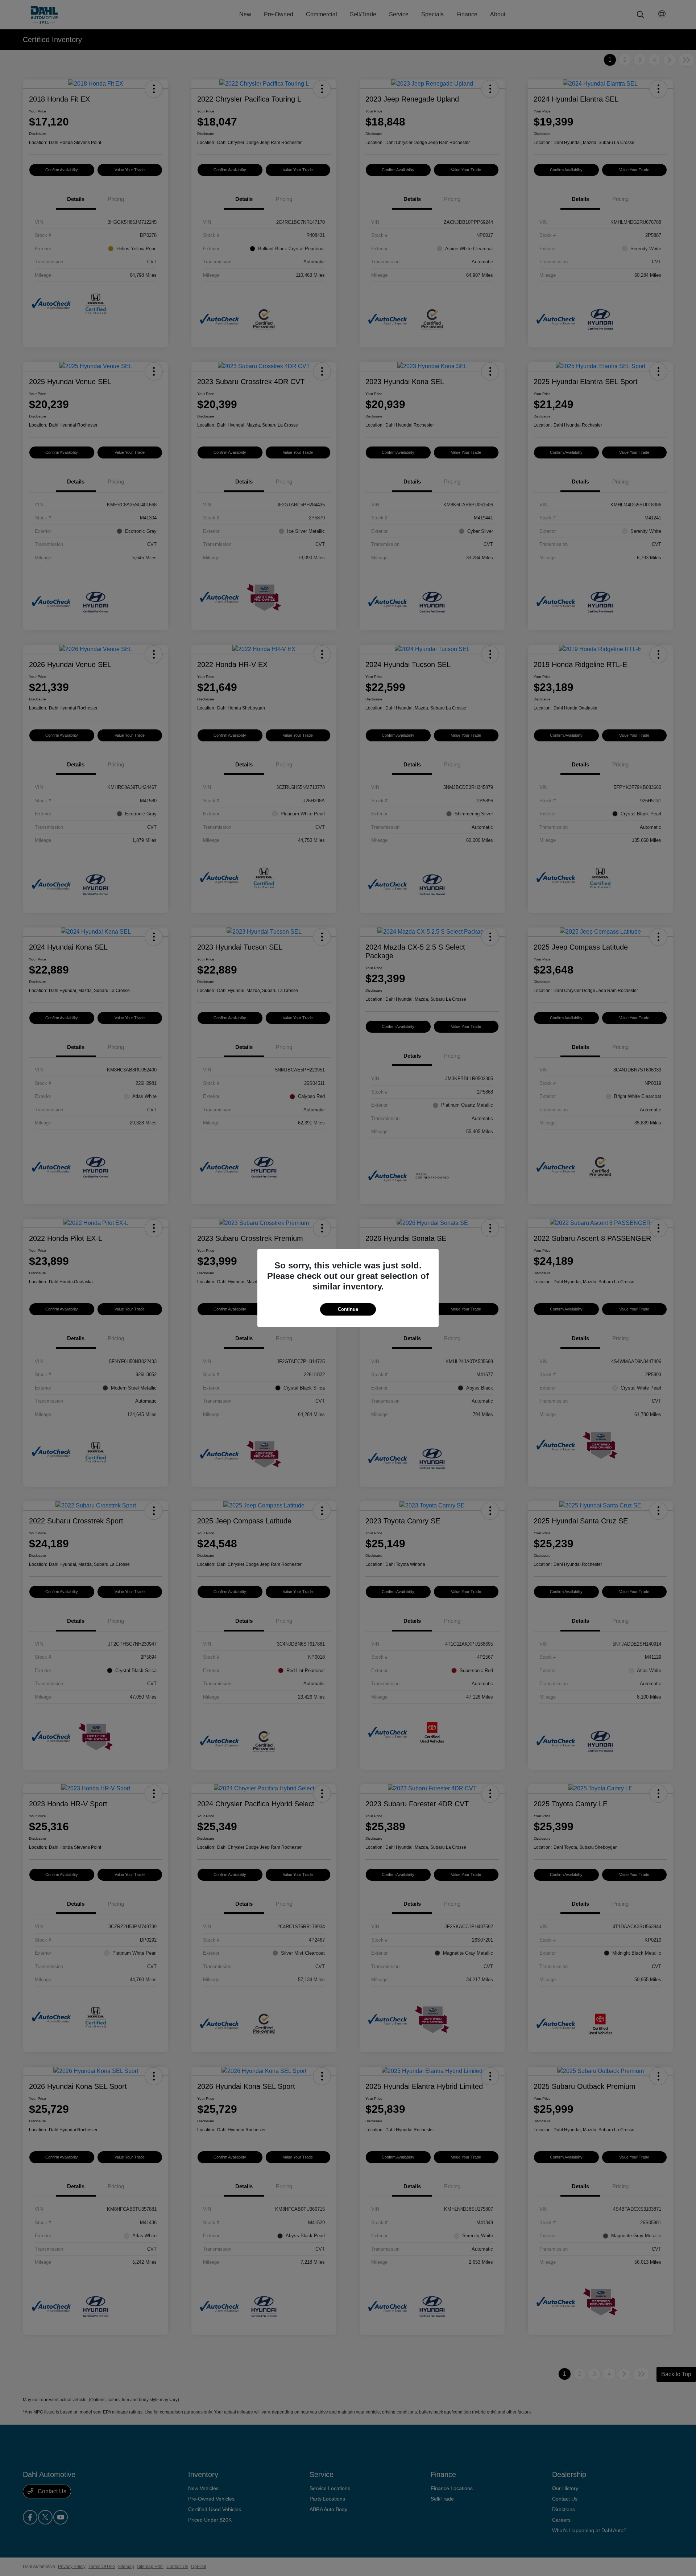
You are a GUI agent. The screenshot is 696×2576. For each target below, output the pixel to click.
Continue (348, 1309)
